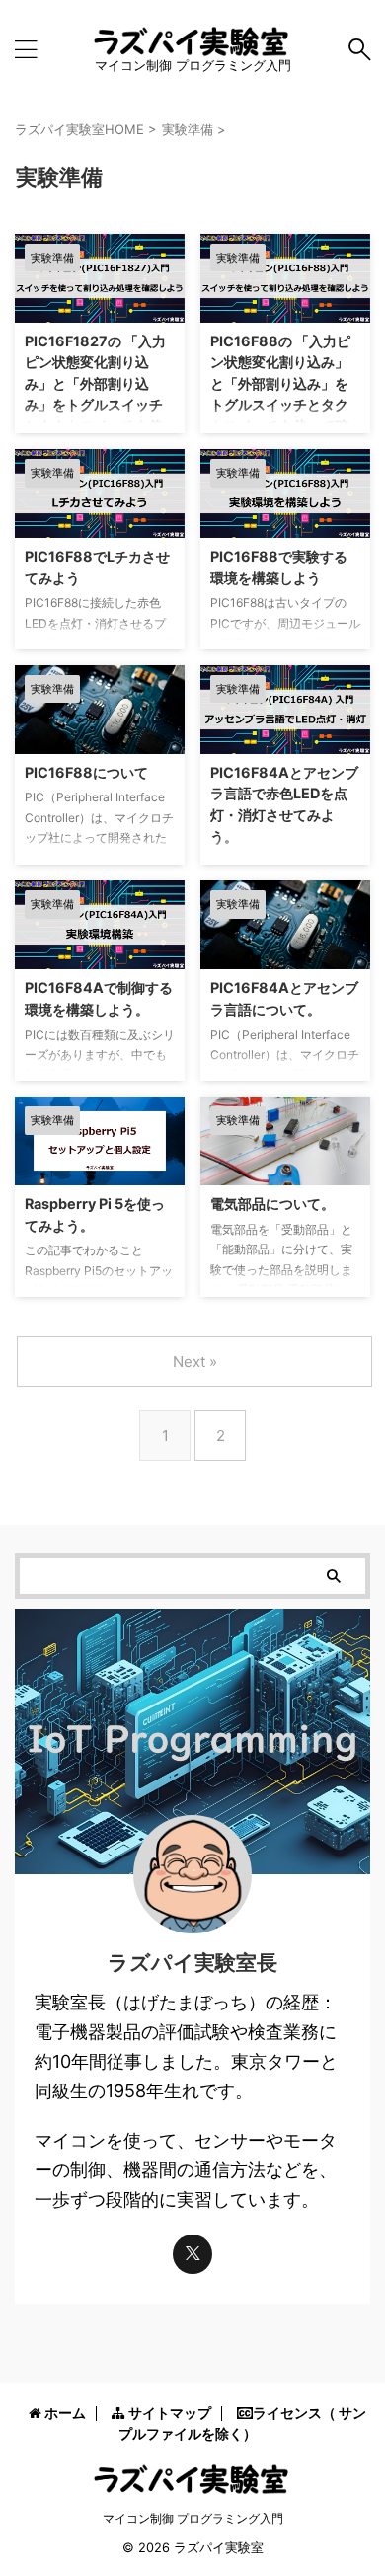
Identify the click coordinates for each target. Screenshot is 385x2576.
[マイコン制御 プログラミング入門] (193, 42)
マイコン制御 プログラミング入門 (193, 2518)
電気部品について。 (272, 1204)
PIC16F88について (86, 772)
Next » (195, 1362)
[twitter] (192, 2254)
